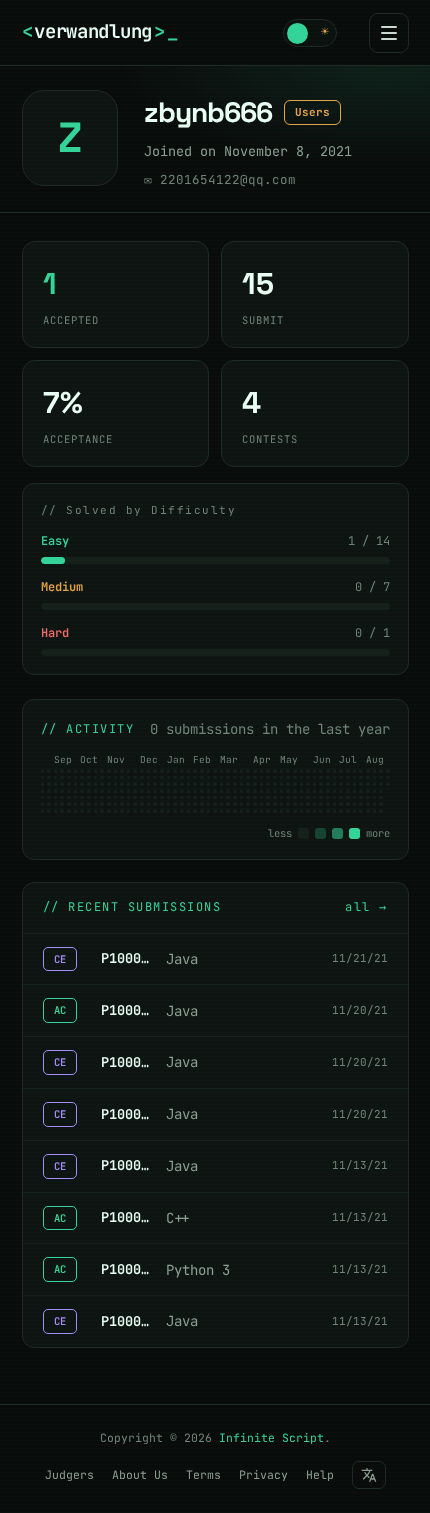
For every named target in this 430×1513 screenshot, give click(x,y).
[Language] (369, 1475)
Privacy (263, 1474)
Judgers (69, 1474)
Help (320, 1474)
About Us (140, 1474)
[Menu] (389, 33)
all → (366, 907)
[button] (310, 33)
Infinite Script (271, 1437)
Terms (203, 1474)
